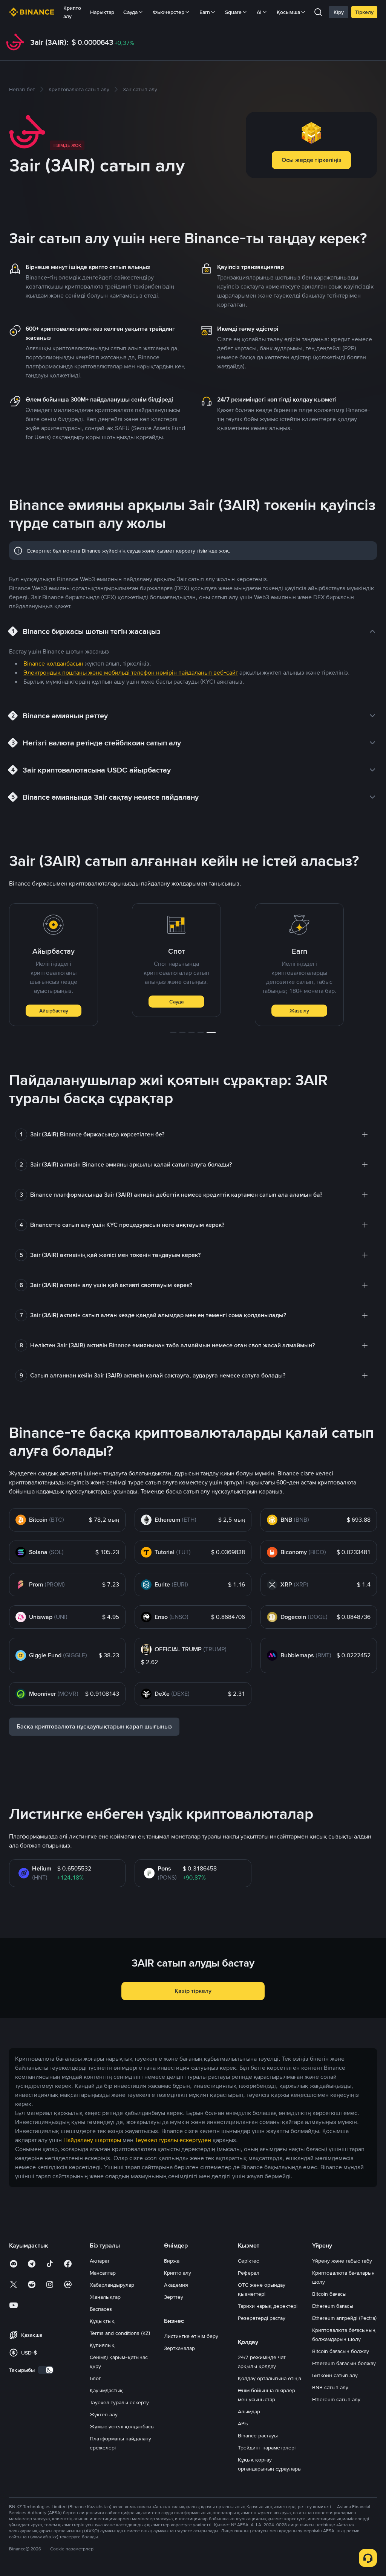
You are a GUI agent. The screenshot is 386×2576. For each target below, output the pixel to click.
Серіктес (248, 2261)
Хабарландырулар (112, 2285)
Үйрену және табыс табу (342, 2261)
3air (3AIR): (49, 42)
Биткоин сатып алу (335, 2375)
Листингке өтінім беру (191, 2336)
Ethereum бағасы (333, 2306)
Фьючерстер (168, 12)
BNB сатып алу (330, 2387)
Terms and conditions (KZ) (120, 2333)
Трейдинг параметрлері (267, 2448)
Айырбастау (54, 1011)
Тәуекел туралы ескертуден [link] (173, 2140)
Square (233, 12)
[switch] (46, 2370)
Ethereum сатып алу (336, 2399)
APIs (243, 2423)
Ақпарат (100, 2261)
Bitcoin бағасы (329, 2294)
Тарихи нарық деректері (268, 2306)
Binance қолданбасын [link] (53, 663)
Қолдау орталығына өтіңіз (270, 2378)
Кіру (339, 12)
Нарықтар (102, 12)
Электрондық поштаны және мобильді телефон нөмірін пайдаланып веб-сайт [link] (131, 673)
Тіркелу (364, 12)
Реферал (249, 2273)
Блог (95, 2378)
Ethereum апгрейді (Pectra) (344, 2318)
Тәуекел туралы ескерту (119, 2402)
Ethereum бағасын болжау (344, 2363)
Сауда (176, 1002)
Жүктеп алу (104, 2414)
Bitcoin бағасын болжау (341, 2351)
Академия (176, 2285)
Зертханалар (179, 2348)
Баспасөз (101, 2309)
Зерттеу (174, 2297)
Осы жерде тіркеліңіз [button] (312, 160)
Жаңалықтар (105, 2297)
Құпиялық (102, 2345)
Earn (205, 12)
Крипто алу (72, 12)
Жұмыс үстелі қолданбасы (122, 2426)
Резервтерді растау (262, 2318)
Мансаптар (103, 2273)
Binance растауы (258, 2436)
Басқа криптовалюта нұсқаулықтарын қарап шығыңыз (94, 1726)
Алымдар (249, 2411)
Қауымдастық (106, 2390)
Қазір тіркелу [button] (193, 1991)
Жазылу (299, 1011)
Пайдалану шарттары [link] (92, 2140)
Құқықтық (102, 2321)
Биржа (172, 2261)
